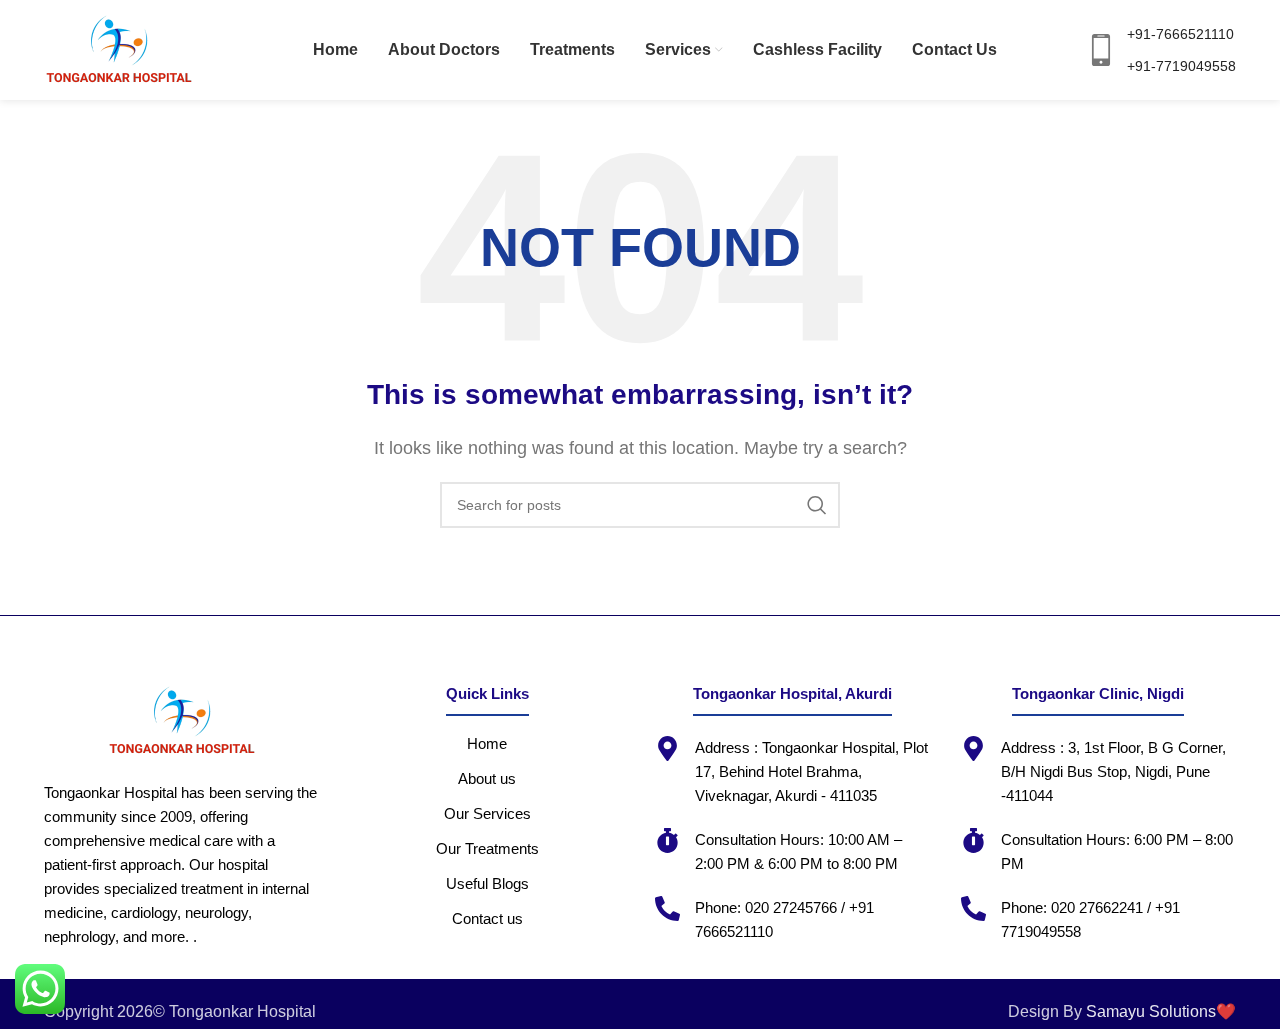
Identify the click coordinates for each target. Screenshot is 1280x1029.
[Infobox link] (1160, 50)
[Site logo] (119, 48)
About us (487, 778)
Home (487, 743)
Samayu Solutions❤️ (1161, 1011)
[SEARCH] (817, 505)
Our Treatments (487, 848)
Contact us (487, 918)
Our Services (487, 813)
